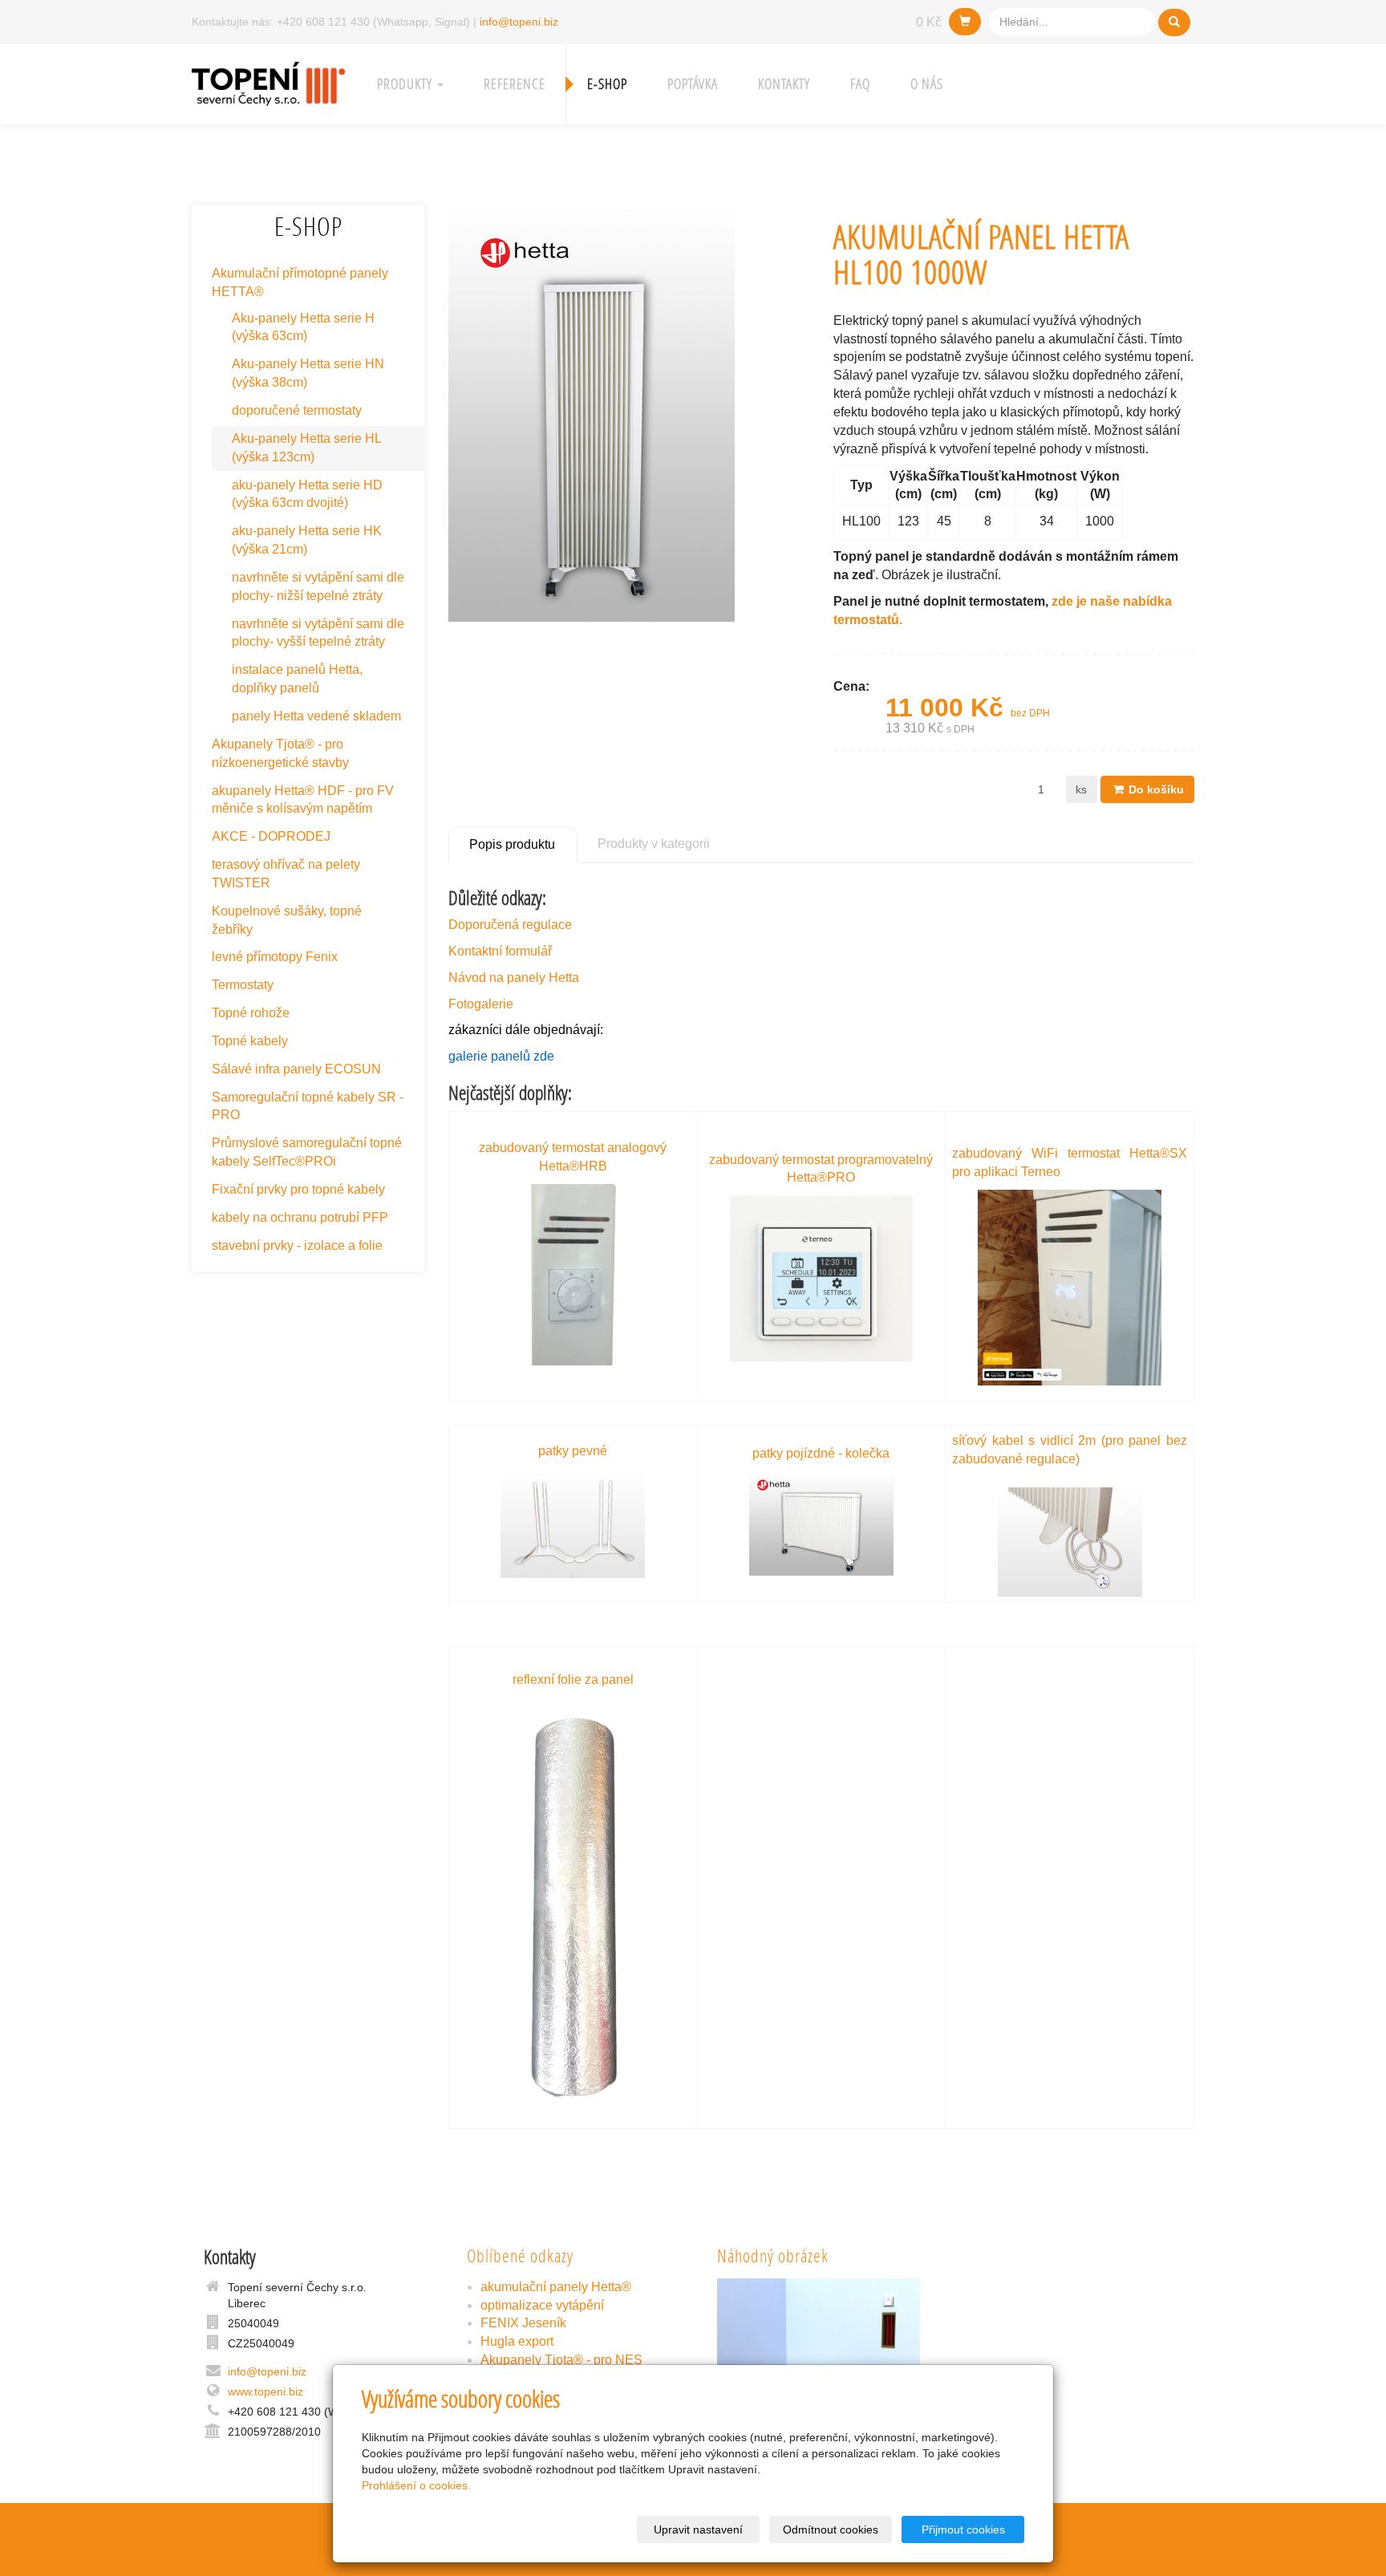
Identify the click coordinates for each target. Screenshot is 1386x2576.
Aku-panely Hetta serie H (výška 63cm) (303, 327)
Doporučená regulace (510, 925)
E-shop (607, 84)
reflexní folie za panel (573, 1679)
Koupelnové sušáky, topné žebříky (287, 920)
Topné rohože (251, 1013)
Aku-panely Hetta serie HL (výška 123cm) (307, 448)
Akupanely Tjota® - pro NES (561, 2360)
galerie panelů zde (501, 1056)
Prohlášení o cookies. (416, 2485)
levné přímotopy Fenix (275, 957)
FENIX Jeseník (523, 2323)
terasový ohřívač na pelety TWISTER (286, 874)
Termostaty (243, 985)
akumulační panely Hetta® (556, 2287)
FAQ (860, 84)
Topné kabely (250, 1041)
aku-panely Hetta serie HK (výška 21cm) (307, 540)
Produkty (406, 84)
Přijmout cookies (963, 2529)
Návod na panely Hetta (514, 978)
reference (515, 84)
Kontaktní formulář (500, 951)
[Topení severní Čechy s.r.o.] (268, 82)
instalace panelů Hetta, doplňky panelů (297, 679)
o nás (927, 84)
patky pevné (573, 1451)
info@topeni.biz (519, 22)
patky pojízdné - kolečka (821, 1453)
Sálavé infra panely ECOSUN (296, 1069)
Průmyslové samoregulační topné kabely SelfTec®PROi (307, 1152)
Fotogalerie (481, 1004)
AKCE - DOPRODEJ (271, 836)
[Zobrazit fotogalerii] (819, 2354)
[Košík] (965, 22)
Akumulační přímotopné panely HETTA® (300, 282)
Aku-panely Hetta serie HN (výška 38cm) (308, 373)
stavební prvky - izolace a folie (297, 1245)
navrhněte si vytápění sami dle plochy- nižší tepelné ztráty (318, 586)
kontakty (784, 84)
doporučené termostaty (297, 410)
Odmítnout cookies (831, 2529)
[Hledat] (1174, 22)
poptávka (693, 84)
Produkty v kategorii (654, 844)
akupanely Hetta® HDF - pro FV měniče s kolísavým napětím (303, 800)
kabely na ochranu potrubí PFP (300, 1217)
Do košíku (1155, 789)
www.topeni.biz (265, 2391)
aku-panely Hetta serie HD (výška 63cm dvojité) (307, 494)
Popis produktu (512, 844)
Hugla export (517, 2341)
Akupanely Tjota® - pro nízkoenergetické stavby (280, 753)
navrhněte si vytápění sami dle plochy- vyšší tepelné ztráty (318, 633)
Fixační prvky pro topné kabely (298, 1189)
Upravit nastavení (698, 2529)
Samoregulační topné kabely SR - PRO (308, 1106)
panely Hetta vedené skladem (316, 716)
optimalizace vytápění (542, 2305)
